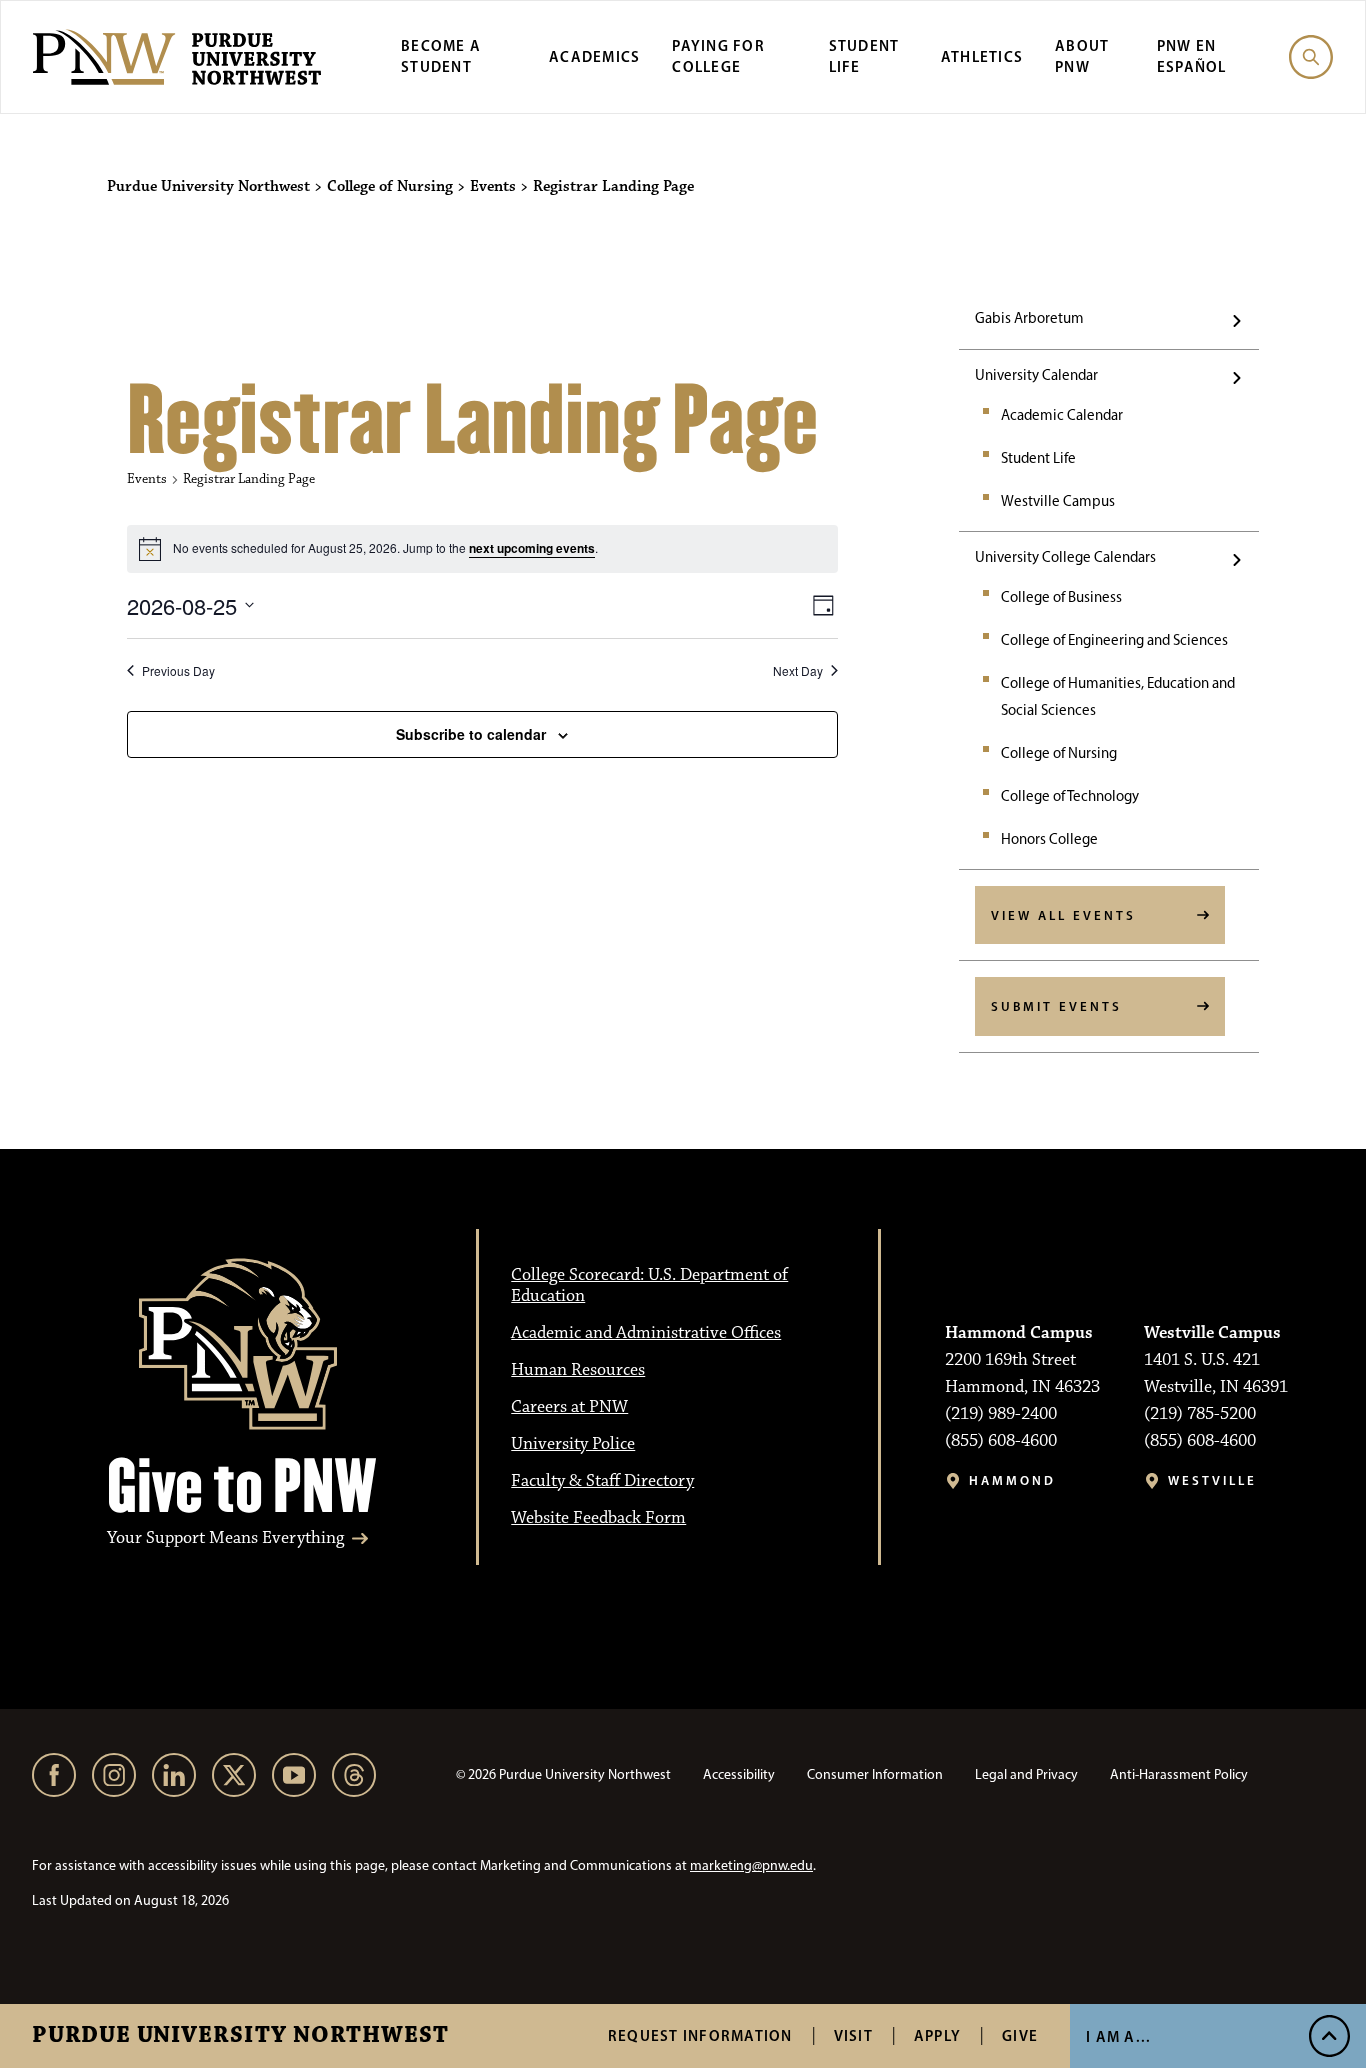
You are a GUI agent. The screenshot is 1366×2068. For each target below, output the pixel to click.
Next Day (798, 671)
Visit (853, 2035)
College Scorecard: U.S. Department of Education (649, 1285)
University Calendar (1036, 375)
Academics (594, 56)
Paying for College (718, 56)
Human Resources (578, 1370)
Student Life (1038, 458)
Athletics (982, 56)
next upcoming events (532, 548)
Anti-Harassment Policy (1179, 1774)
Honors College (1049, 839)
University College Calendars (1065, 557)
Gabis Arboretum (1029, 318)
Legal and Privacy (1026, 1774)
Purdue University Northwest (240, 2036)
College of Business (1061, 597)
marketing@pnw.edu (751, 1865)
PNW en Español (1192, 56)
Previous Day (178, 671)
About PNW (1082, 56)
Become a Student (441, 56)
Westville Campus (1058, 501)
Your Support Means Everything (225, 1538)
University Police (573, 1444)
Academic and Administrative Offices (646, 1333)
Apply (937, 2035)
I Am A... (1118, 2036)
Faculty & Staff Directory (602, 1481)
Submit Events (1056, 1006)
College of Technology (1070, 796)
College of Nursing (1059, 753)
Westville (1212, 1480)
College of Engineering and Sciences (1114, 640)
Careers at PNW (569, 1407)
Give (1020, 2035)
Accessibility (739, 1774)
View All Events (1063, 915)
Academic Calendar (1062, 415)
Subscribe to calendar (471, 734)
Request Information (700, 2035)
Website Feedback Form (598, 1518)
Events (147, 479)
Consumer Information (875, 1774)
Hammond (1012, 1480)
